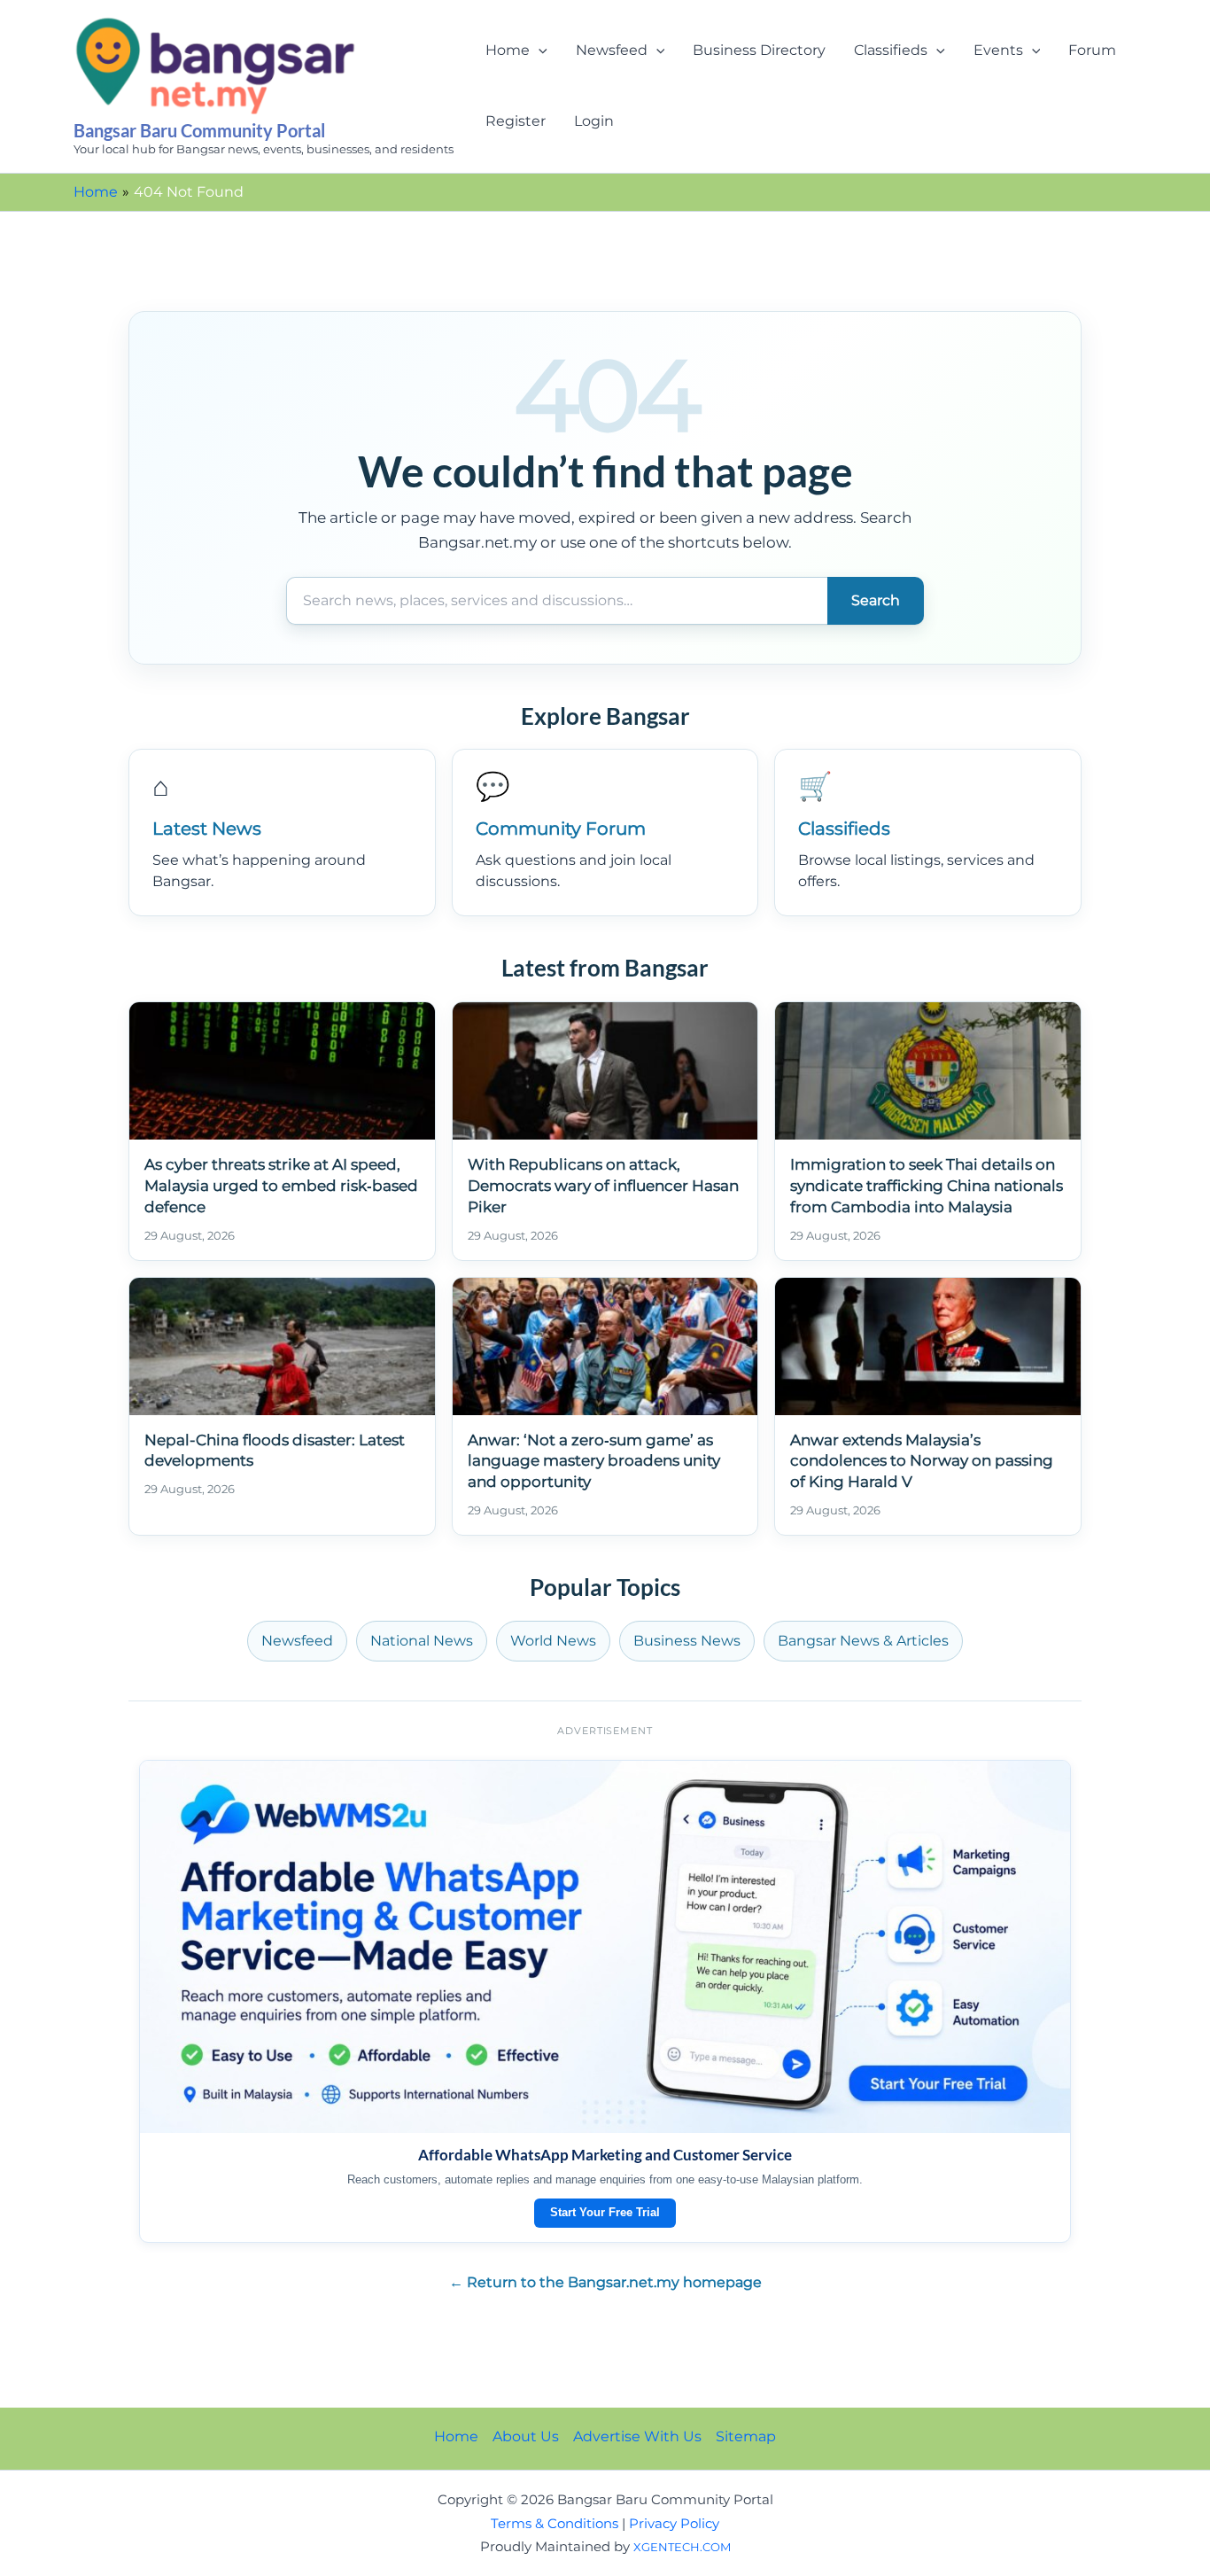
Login (594, 121)
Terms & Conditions (555, 2524)
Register (516, 121)
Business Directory (759, 50)
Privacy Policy (674, 2524)
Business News (687, 1641)
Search (876, 600)
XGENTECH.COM (682, 2547)
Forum (1092, 50)
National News (422, 1641)
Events (998, 50)
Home (508, 50)
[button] (539, 51)
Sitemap (746, 2436)
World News (553, 1641)
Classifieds (891, 50)
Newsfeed (612, 50)
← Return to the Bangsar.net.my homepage (605, 2282)
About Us (526, 2436)
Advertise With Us (637, 2436)
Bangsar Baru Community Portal (199, 130)
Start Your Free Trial (605, 2212)
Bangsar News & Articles (863, 1641)
